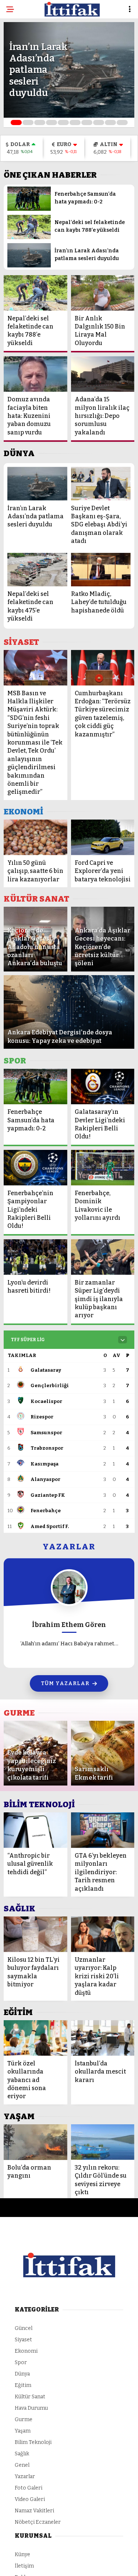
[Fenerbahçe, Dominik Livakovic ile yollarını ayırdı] (103, 1168)
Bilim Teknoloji (33, 2442)
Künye (22, 2554)
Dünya (22, 2374)
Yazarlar (25, 2476)
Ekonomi (26, 2351)
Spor (21, 2362)
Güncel (24, 2328)
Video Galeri (30, 2499)
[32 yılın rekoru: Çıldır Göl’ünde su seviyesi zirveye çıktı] (103, 2142)
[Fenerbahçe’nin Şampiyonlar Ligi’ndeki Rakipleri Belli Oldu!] (36, 1168)
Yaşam (23, 2431)
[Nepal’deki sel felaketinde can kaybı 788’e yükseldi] (29, 237)
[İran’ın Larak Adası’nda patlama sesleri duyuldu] (29, 266)
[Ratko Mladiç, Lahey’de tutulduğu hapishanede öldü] (101, 570)
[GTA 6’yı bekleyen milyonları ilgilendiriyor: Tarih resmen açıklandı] (103, 1830)
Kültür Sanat (30, 2397)
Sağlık (22, 2454)
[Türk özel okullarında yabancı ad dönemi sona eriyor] (36, 2038)
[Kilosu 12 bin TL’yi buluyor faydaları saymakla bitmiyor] (36, 1934)
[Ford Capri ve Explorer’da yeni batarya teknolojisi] (103, 837)
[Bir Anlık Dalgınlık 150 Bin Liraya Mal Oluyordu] (103, 293)
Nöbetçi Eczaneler (38, 2522)
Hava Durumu (31, 2408)
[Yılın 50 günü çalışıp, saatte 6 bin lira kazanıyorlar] (36, 837)
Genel (22, 2465)
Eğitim (23, 2385)
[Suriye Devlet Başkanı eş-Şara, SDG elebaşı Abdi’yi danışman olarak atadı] (101, 484)
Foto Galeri (29, 2488)
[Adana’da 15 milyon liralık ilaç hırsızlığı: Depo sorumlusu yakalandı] (103, 374)
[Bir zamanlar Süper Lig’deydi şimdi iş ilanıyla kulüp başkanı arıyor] (103, 1257)
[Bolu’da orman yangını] (36, 2142)
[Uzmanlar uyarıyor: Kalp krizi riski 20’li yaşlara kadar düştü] (103, 1934)
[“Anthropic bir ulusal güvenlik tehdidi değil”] (36, 1830)
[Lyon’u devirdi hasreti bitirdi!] (36, 1257)
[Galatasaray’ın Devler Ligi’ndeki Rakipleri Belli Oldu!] (103, 1086)
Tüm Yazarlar (65, 1683)
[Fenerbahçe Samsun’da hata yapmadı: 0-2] (29, 209)
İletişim (24, 2566)
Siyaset (23, 2340)
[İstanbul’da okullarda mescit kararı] (103, 2038)
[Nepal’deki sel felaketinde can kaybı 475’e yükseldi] (37, 570)
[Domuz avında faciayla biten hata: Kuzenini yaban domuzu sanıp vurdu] (36, 374)
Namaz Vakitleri (34, 2511)
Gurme (24, 2419)
